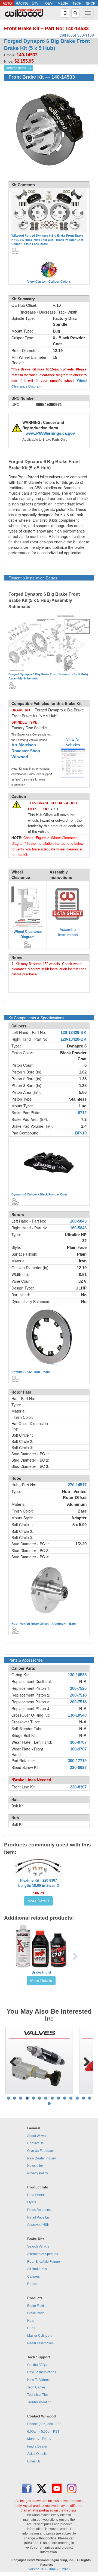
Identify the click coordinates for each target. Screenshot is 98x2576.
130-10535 (77, 1675)
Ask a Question (38, 2454)
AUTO (7, 3)
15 (49, 2103)
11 (71, 2098)
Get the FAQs (37, 2365)
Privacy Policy (38, 2173)
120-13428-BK (73, 1039)
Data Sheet (36, 2195)
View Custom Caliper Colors (49, 282)
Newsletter (35, 2166)
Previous (13, 2060)
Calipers (33, 2277)
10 (65, 2098)
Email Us (34, 2461)
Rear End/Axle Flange (44, 2262)
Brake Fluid (41, 1972)
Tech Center (36, 2387)
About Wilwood (38, 2136)
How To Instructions (42, 2372)
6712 (82, 1113)
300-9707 (78, 1742)
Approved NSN (38, 2225)
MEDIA (63, 3)
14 (90, 2098)
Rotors (32, 2284)
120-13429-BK (73, 1033)
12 (77, 2098)
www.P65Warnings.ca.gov (50, 433)
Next (85, 2060)
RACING (22, 3)
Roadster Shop (26, 751)
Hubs (31, 2328)
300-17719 (77, 1761)
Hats (31, 2321)
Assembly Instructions (68, 932)
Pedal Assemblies (40, 2343)
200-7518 (78, 1695)
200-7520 (78, 1688)
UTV (35, 3)
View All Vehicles (73, 742)
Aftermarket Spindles (43, 2254)
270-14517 (77, 1485)
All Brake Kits (37, 2269)
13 (83, 2098)
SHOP (91, 3)
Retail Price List (39, 2217)
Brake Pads (36, 2313)
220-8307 (78, 1787)
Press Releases (39, 2210)
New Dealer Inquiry (42, 2158)
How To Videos (38, 2380)
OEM (49, 3)
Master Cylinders (40, 2336)
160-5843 (78, 1221)
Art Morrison (24, 745)
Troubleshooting (39, 2402)
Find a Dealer (37, 2446)
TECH (77, 3)
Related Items (16, 68)
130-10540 (77, 1715)
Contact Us (35, 2143)
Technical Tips (38, 2395)
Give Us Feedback (41, 2151)
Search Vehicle (38, 2246)
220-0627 (78, 1768)
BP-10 (81, 1133)
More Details (38, 1901)
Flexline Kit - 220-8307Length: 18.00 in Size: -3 (39, 1883)
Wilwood (20, 757)
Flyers (32, 2202)
